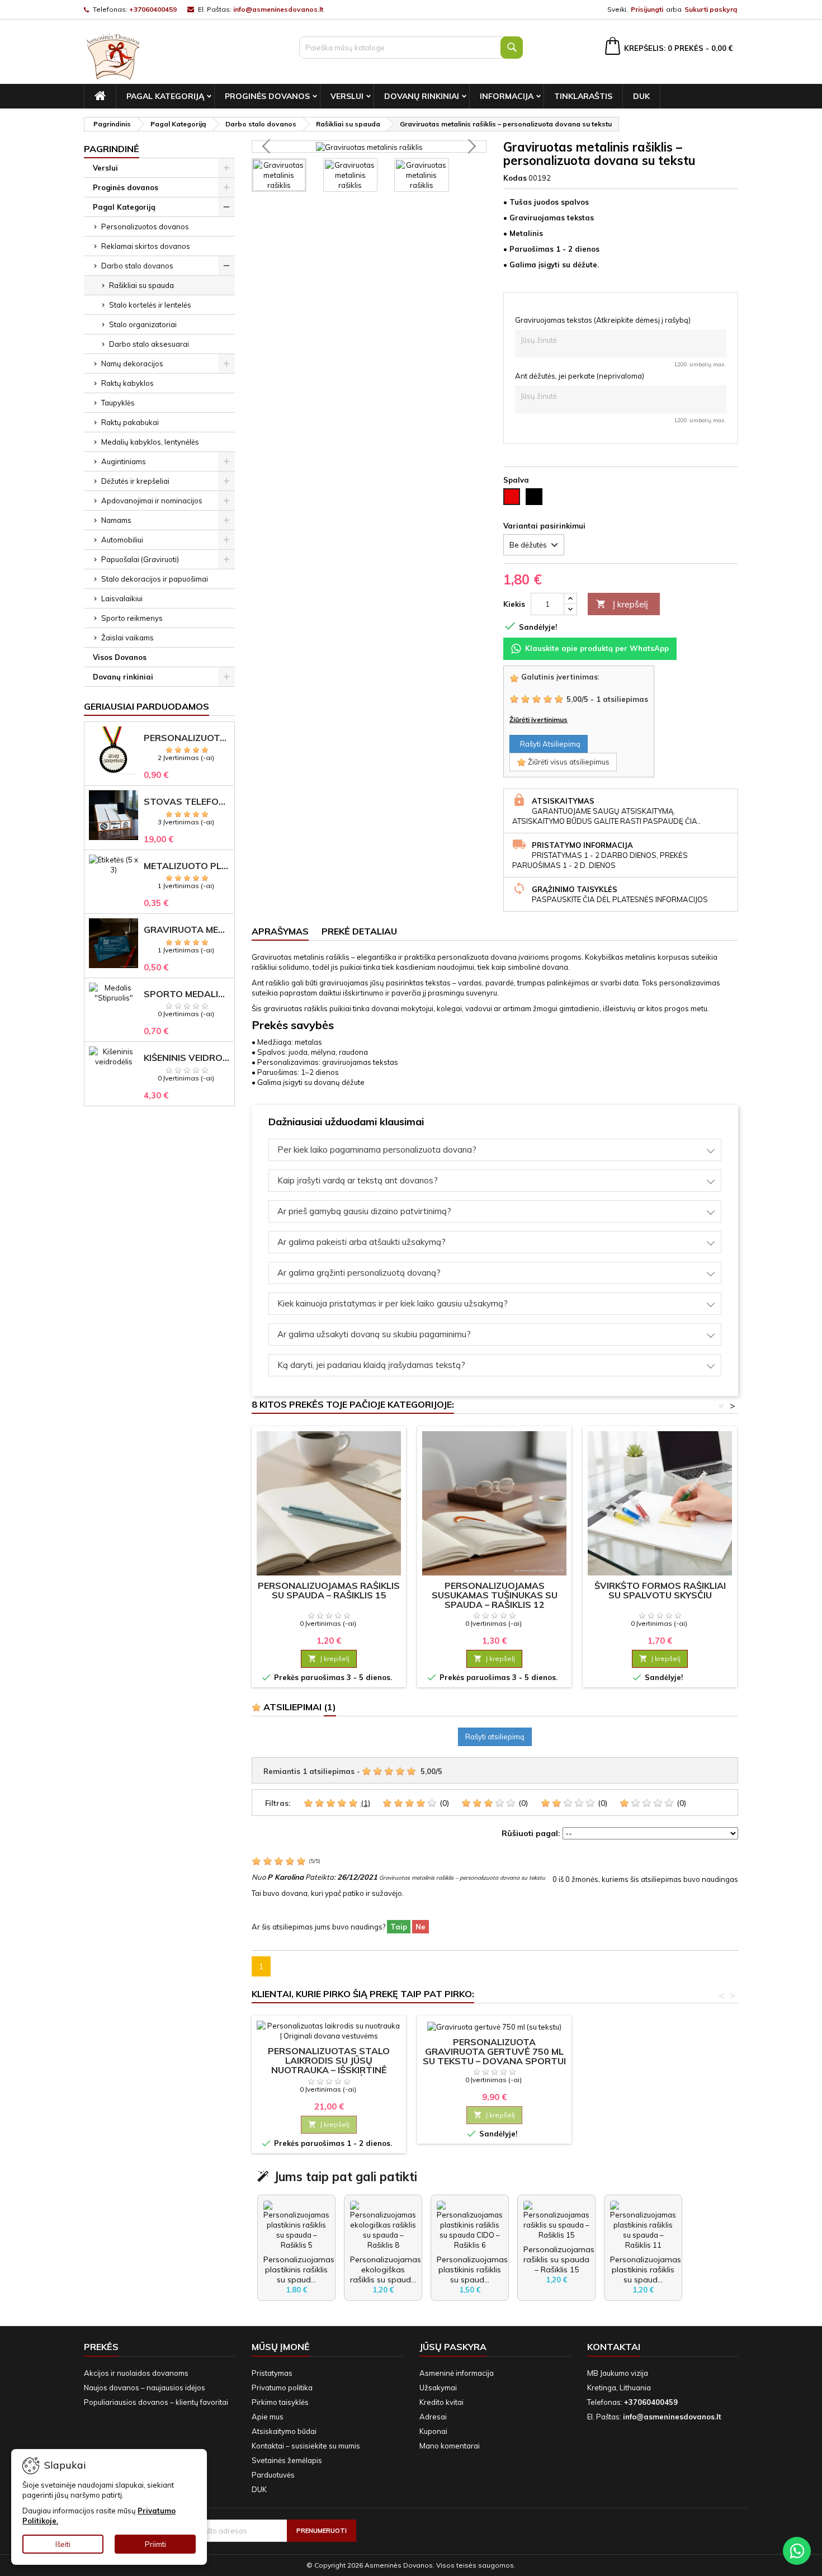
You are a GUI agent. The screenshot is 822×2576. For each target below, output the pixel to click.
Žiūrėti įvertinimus (538, 720)
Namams (116, 520)
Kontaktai (614, 2347)
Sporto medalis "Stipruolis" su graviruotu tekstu (187, 994)
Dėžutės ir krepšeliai (135, 481)
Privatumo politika (282, 2388)
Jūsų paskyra (453, 2347)
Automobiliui (122, 540)
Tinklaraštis (583, 96)
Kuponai (433, 2431)
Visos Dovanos (120, 657)
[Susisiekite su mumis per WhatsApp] (797, 2551)
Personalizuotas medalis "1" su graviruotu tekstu (187, 738)
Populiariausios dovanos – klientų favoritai (156, 2402)
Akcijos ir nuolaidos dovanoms (136, 2373)
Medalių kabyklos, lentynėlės (150, 442)
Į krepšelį (622, 604)
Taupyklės (118, 403)
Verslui (347, 96)
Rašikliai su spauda (141, 285)
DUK (641, 96)
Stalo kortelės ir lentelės (150, 305)
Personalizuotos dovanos (145, 227)
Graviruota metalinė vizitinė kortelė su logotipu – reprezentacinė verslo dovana (187, 930)
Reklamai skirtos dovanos (146, 246)
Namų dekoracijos (132, 364)
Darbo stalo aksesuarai (149, 344)
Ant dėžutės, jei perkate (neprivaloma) (580, 376)
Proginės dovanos (267, 96)
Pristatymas (272, 2373)
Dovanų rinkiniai (422, 96)
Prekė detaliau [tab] (359, 931)
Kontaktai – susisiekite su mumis (306, 2446)
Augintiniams (124, 461)
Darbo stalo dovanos (137, 266)
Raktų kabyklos (127, 383)
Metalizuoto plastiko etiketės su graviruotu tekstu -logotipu (187, 866)
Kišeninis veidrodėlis (187, 1058)
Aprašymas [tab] (280, 931)
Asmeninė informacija (457, 2373)
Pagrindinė (112, 149)
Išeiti (63, 2544)
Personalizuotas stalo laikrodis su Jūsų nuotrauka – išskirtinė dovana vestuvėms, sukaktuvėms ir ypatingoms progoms (329, 2075)
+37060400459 (153, 9)
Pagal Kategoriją (165, 96)
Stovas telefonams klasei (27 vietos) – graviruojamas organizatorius (187, 802)
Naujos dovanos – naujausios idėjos (145, 2388)
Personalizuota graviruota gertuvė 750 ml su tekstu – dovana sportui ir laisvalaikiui (494, 2056)
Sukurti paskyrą (711, 9)
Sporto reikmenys (132, 618)
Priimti (155, 2544)
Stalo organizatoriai (143, 324)
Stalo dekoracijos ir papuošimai (155, 579)
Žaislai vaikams (127, 638)
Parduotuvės (273, 2475)
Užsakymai (438, 2388)
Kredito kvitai (441, 2402)
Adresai (433, 2417)
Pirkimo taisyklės (280, 2402)
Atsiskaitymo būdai (284, 2431)
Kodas (515, 178)
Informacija (507, 96)
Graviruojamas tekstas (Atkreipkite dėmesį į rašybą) (603, 320)
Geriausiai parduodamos (147, 706)
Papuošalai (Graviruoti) (140, 559)
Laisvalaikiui (122, 598)
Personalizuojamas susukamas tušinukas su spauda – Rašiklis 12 (495, 1595)
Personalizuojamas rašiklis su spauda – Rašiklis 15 (329, 1590)
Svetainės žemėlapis (287, 2460)
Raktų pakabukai (130, 422)
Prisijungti (647, 9)
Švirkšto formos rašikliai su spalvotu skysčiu (660, 1590)
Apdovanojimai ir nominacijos (152, 501)
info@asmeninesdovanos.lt (278, 9)
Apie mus (268, 2417)
